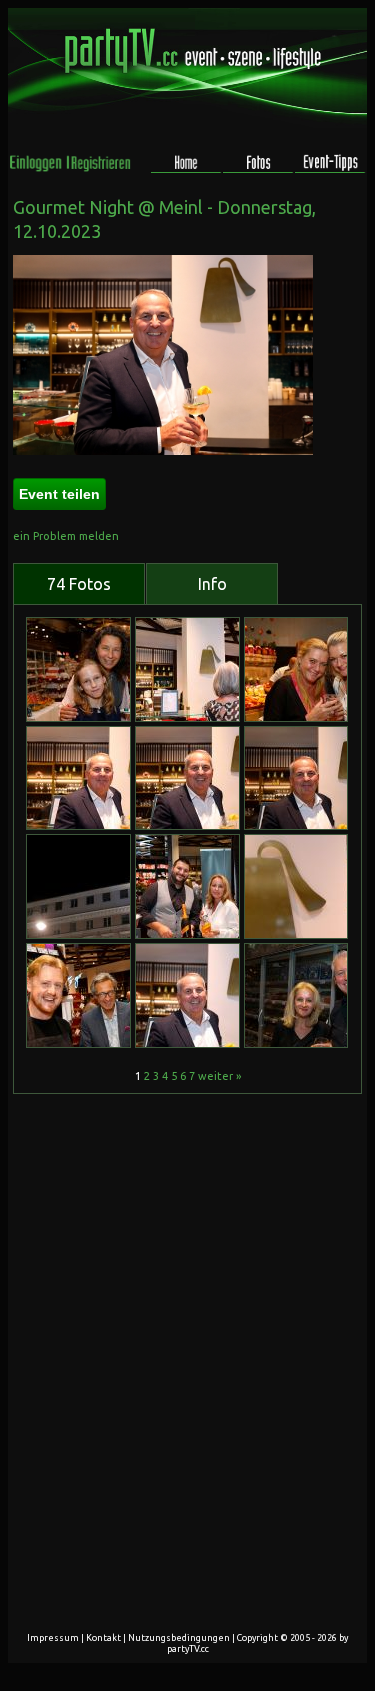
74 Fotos (79, 584)
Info (212, 584)
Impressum (53, 1638)
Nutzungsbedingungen (179, 1638)
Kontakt (103, 1638)
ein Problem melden (66, 536)
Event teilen (59, 494)
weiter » (219, 1076)
